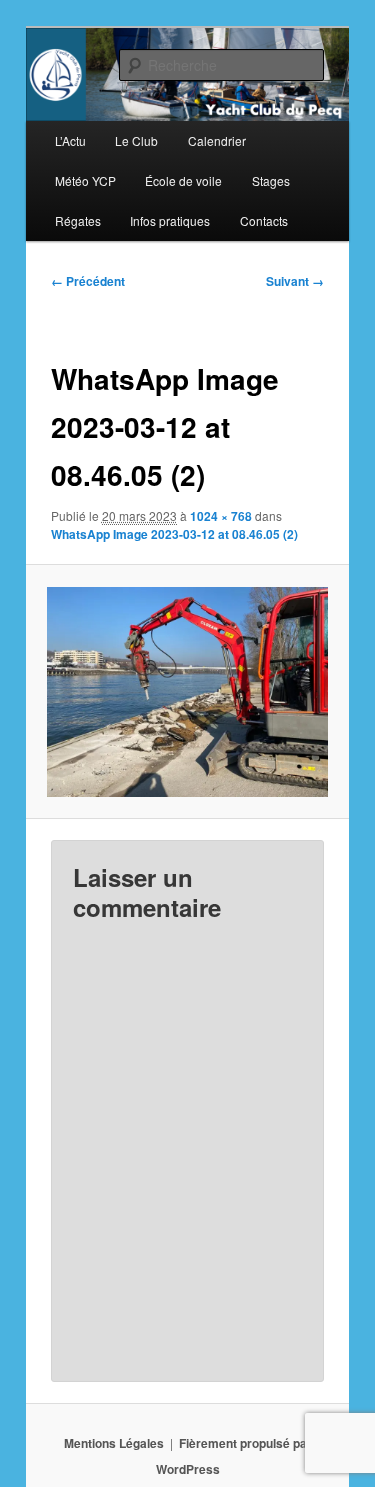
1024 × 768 (221, 516)
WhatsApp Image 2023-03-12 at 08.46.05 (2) (174, 534)
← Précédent (88, 281)
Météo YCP (85, 180)
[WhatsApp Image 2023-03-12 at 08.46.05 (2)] (187, 692)
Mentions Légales (114, 1443)
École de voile (183, 180)
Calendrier (217, 140)
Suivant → (295, 281)
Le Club (136, 140)
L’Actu (70, 140)
